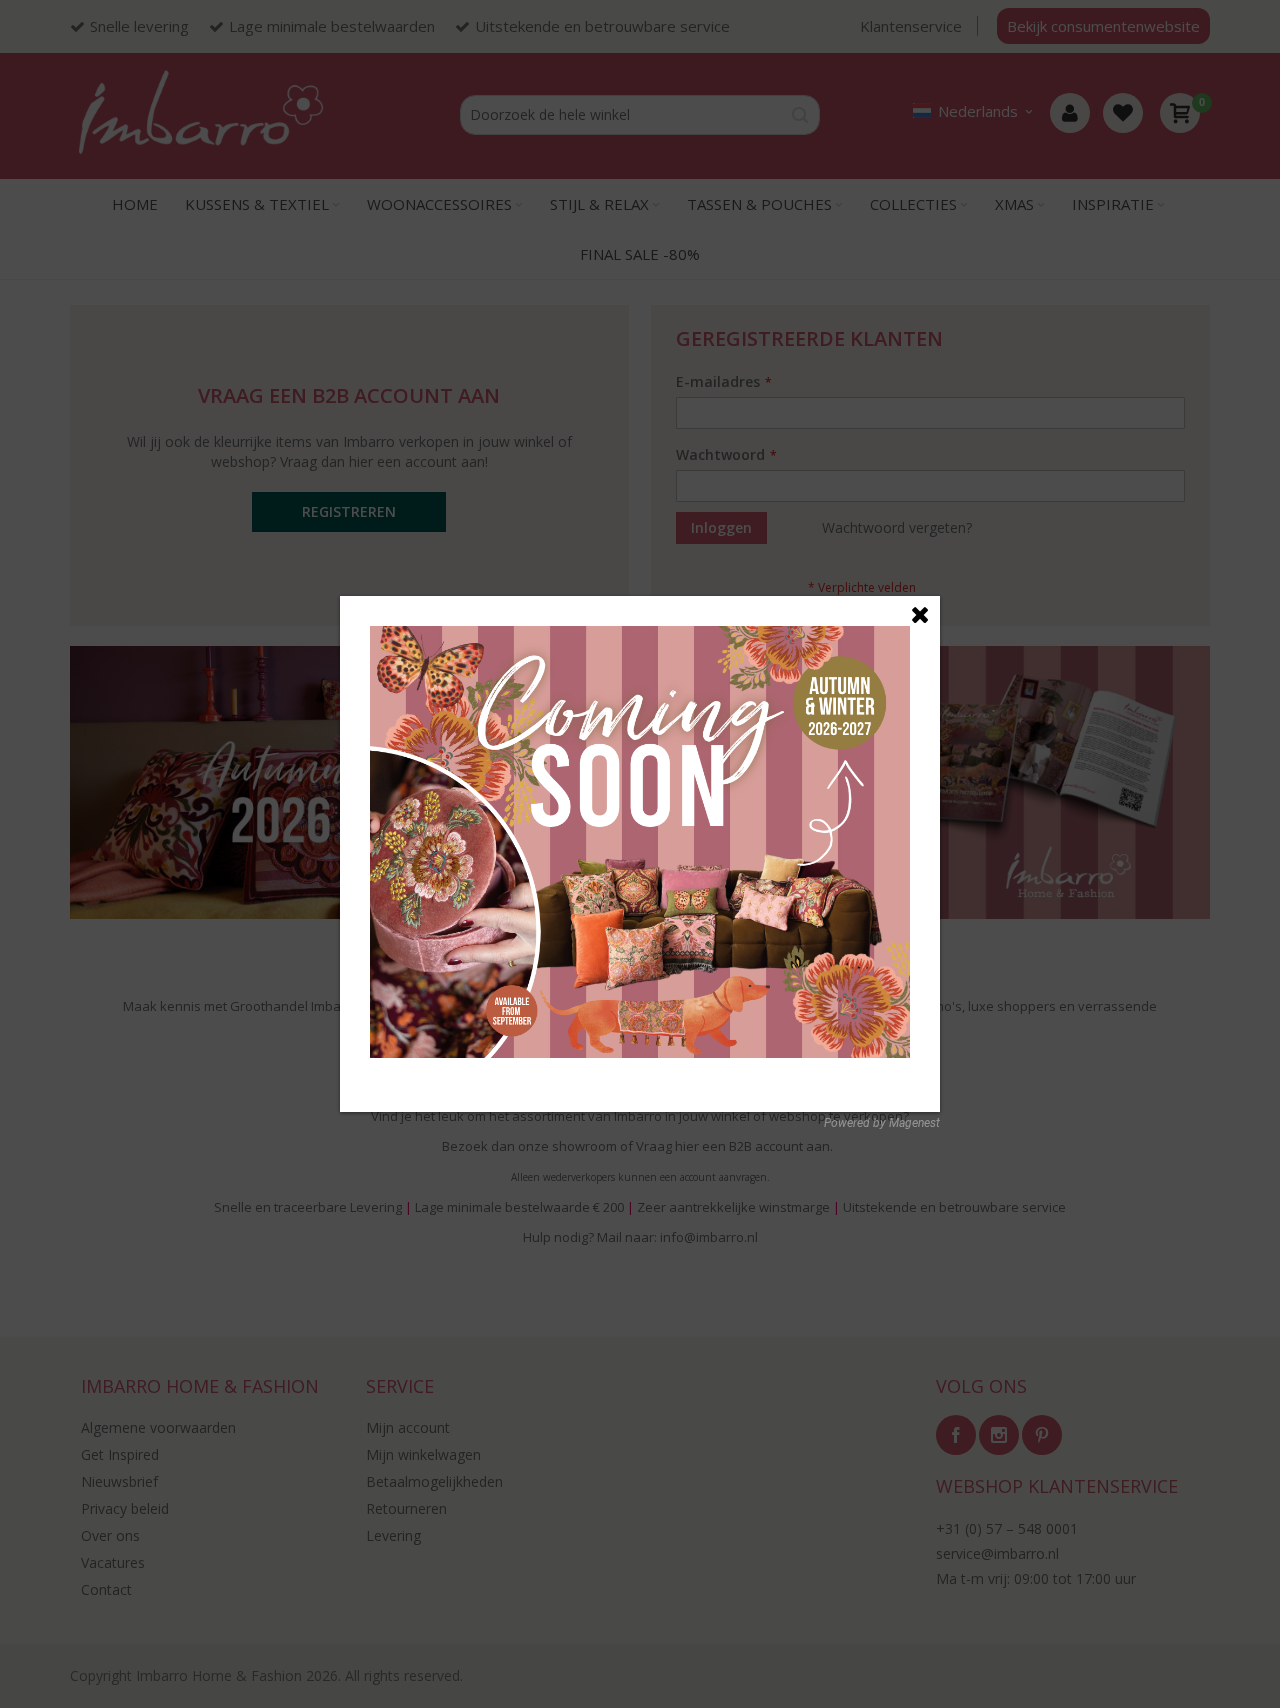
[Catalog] (640, 636)
